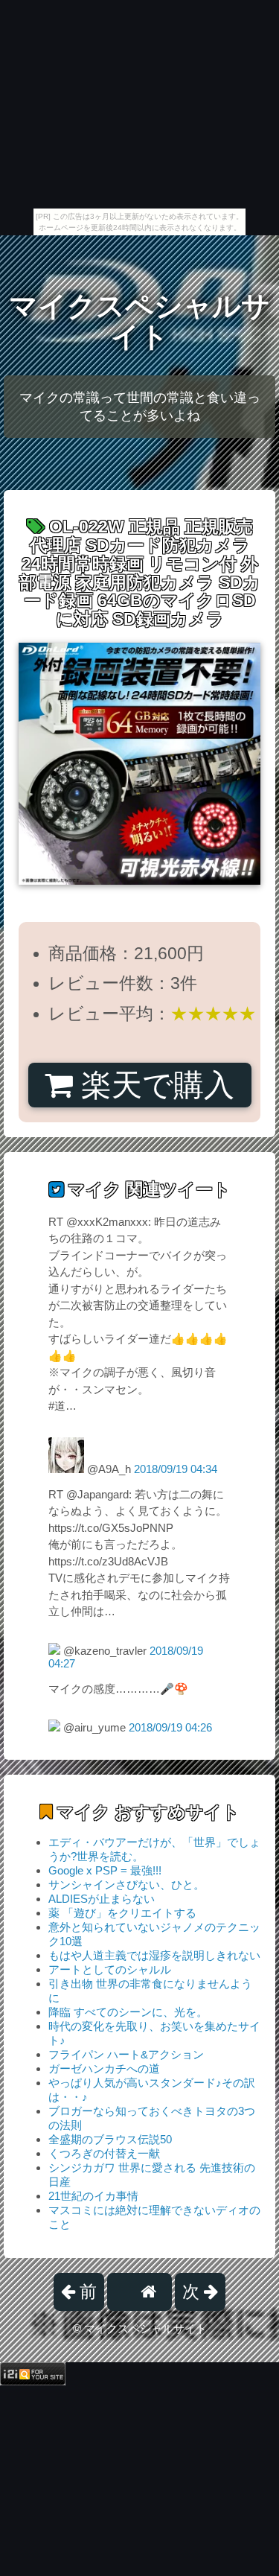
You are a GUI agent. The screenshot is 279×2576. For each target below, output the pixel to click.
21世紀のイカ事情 (93, 2196)
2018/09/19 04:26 (170, 1727)
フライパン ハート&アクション (126, 2054)
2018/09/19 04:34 (176, 1469)
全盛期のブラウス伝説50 (110, 2139)
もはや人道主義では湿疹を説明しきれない (154, 1955)
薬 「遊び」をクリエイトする (122, 1913)
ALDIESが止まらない (102, 1899)
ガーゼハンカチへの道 (104, 2068)
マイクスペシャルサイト (139, 321)
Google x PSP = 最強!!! (105, 1870)
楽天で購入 (154, 1085)
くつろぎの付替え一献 (104, 2153)
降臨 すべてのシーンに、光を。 (128, 2012)
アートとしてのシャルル (110, 1969)
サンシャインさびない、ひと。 (126, 1885)
